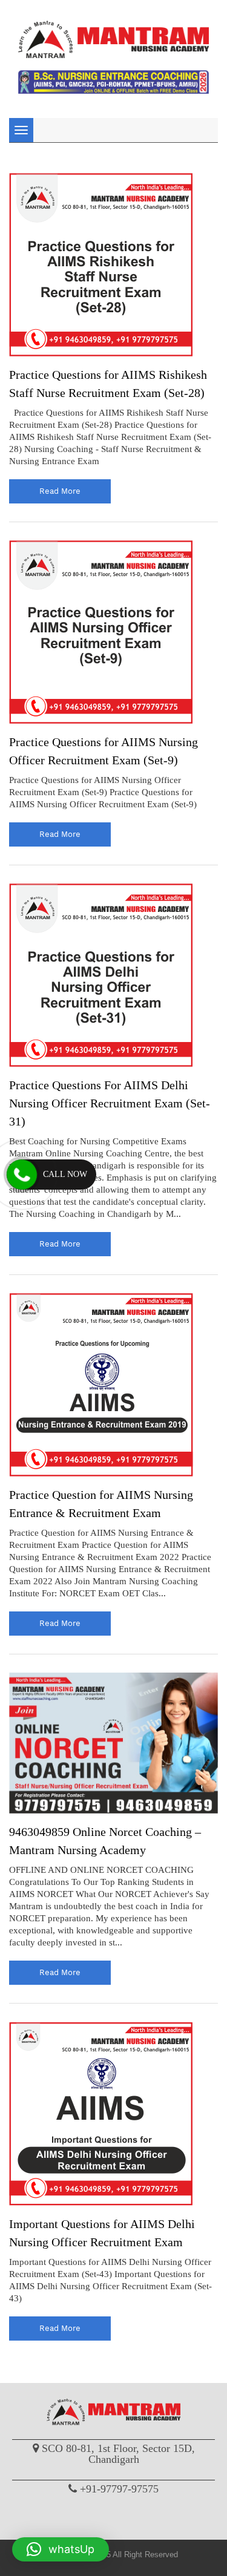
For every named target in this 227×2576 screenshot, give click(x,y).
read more (60, 491)
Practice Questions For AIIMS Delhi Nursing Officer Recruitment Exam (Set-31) (110, 1103)
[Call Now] (22, 1175)
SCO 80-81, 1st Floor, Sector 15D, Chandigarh (118, 2454)
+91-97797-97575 (119, 2489)
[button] (61, 2549)
